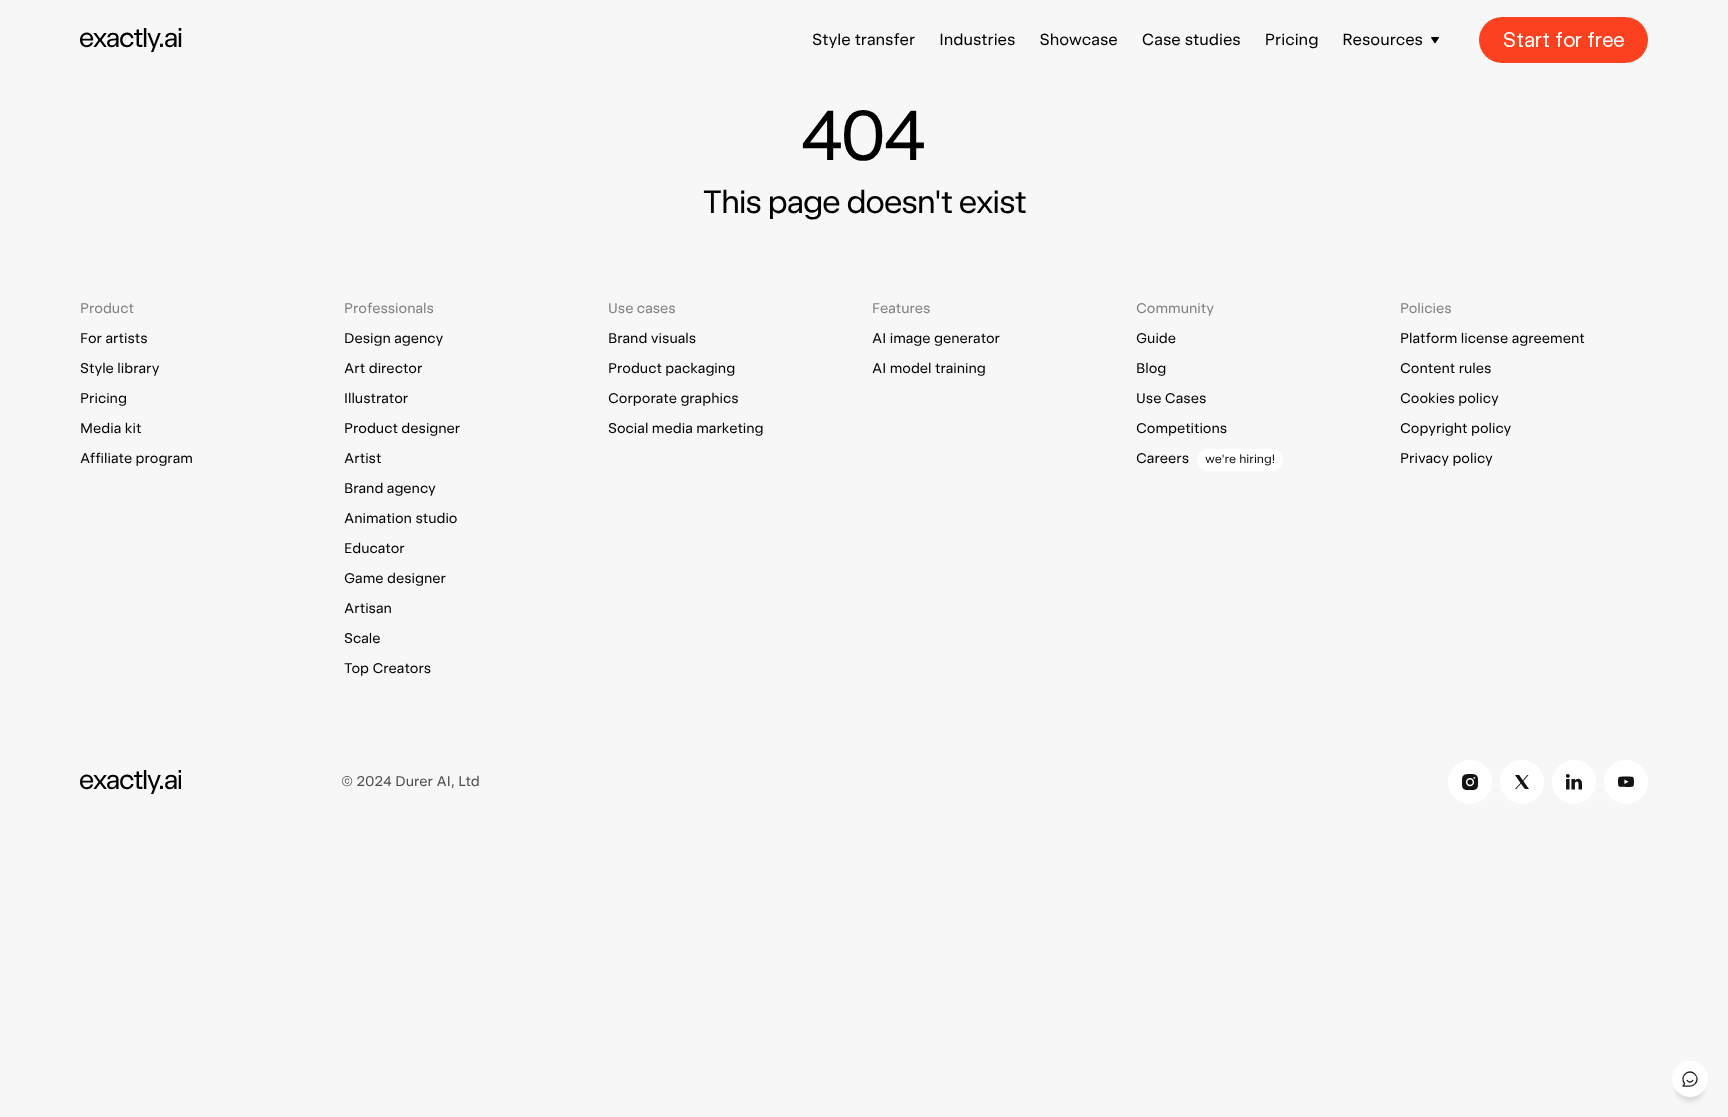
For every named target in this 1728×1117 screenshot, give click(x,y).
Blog (1151, 369)
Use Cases (1171, 399)
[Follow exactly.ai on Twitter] (1522, 782)
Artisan (368, 609)
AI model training (929, 369)
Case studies (1191, 39)
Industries (977, 39)
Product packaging (671, 369)
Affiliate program (136, 459)
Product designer (402, 429)
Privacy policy (1446, 459)
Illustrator (376, 399)
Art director (383, 369)
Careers (1162, 459)
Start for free (1563, 40)
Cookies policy (1449, 399)
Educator (374, 549)
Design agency (393, 339)
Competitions (1181, 429)
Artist (362, 459)
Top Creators (387, 669)
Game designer (395, 579)
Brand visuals (652, 339)
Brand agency (390, 489)
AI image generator (936, 339)
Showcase (1078, 39)
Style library (119, 369)
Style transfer (863, 39)
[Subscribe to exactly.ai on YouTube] (1626, 782)
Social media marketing (686, 429)
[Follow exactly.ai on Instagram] (1470, 782)
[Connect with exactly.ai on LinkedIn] (1574, 782)
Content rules (1445, 369)
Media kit (110, 429)
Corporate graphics (673, 399)
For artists (114, 339)
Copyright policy (1455, 429)
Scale (362, 639)
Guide (1156, 339)
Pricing (1292, 39)
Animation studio (400, 519)
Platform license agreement (1492, 339)
